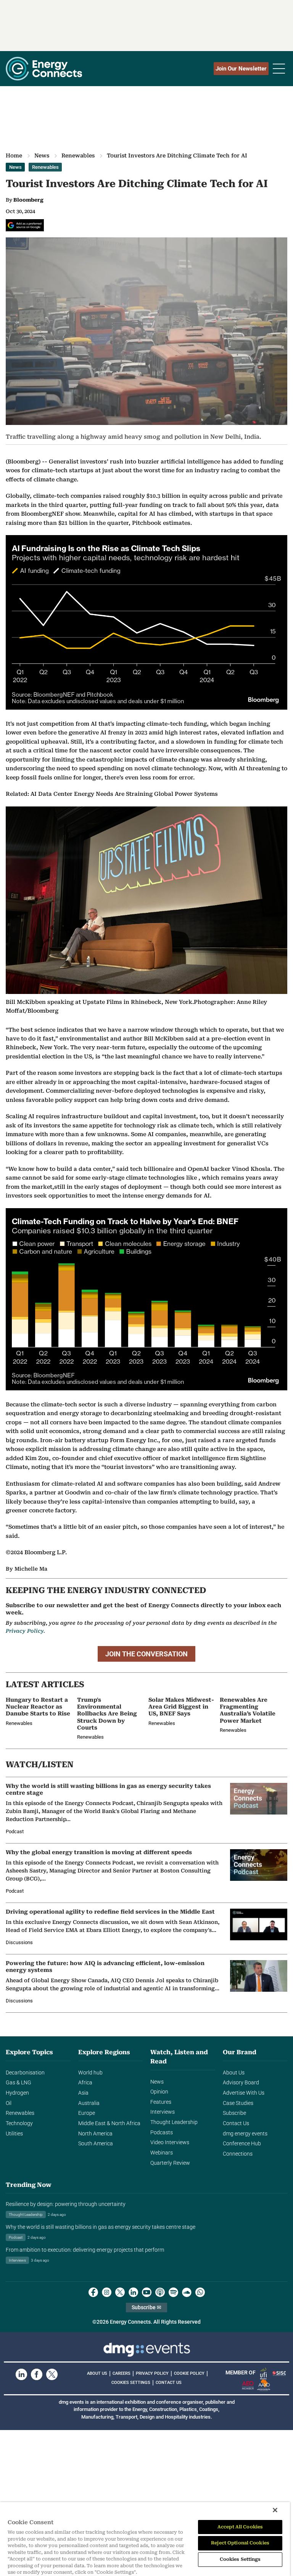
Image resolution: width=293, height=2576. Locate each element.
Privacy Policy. (25, 1631)
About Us (234, 2073)
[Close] (275, 2510)
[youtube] (147, 2292)
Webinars (162, 2153)
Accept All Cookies (240, 2527)
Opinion (159, 2092)
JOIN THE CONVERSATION (146, 1654)
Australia (89, 2103)
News (42, 155)
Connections (238, 2154)
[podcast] (160, 2292)
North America (95, 2134)
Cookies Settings (131, 2383)
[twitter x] (120, 2292)
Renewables (78, 155)
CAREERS (122, 2373)
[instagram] (107, 2292)
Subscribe (234, 2113)
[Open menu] (279, 69)
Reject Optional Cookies (240, 2543)
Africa (85, 2083)
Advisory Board (241, 2083)
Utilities (14, 2134)
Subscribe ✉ (146, 2307)
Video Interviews (170, 2142)
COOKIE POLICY (189, 2373)
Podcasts (162, 2133)
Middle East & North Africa (109, 2123)
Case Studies (238, 2103)
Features (161, 2102)
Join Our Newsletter (241, 69)
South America (96, 2144)
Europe (87, 2113)
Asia (83, 2093)
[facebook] (93, 2292)
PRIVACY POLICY (152, 2373)
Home (14, 155)
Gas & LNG (19, 2083)
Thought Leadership (174, 2122)
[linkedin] (133, 2292)
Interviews (163, 2112)
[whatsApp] (200, 2292)
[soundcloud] (187, 2292)
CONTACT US (169, 2383)
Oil (9, 2103)
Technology (19, 2123)
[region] (145, 2539)
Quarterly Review (170, 2163)
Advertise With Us (244, 2093)
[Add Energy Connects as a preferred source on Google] (25, 225)
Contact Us (236, 2123)
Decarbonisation (25, 2073)
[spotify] (173, 2292)
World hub (90, 2073)
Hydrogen (17, 2093)
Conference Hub (242, 2144)
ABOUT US (97, 2373)
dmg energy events (245, 2134)
